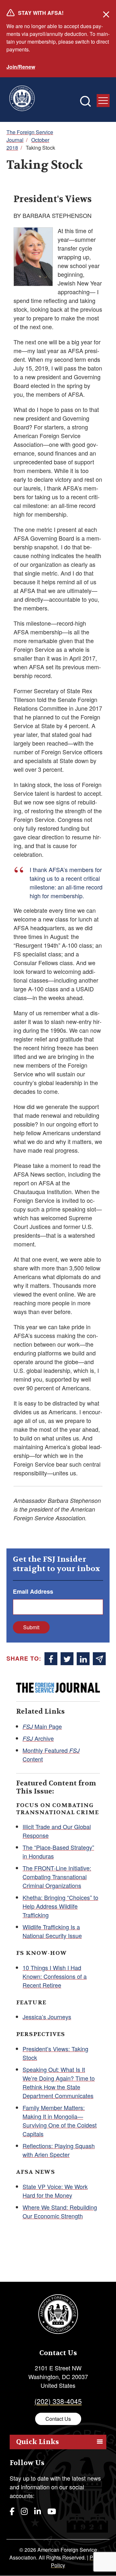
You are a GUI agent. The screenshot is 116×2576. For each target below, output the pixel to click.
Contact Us (58, 2419)
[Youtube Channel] (52, 2511)
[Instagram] (24, 2511)
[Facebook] (12, 2511)
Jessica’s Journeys (47, 2017)
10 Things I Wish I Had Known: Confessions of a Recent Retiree (55, 1976)
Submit (31, 1627)
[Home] (22, 100)
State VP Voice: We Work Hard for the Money (55, 2191)
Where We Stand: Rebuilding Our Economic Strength (60, 2211)
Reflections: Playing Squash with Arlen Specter (59, 2150)
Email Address (33, 1591)
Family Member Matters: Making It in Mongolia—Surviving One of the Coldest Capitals (60, 2121)
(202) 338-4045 (58, 2401)
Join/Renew (21, 67)
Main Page (42, 1726)
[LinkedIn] (38, 2511)
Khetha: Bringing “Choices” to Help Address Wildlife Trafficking (60, 1906)
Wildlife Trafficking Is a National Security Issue (52, 1931)
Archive (38, 1738)
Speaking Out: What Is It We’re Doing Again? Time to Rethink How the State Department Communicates (59, 2082)
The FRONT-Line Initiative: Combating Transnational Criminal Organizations (57, 1877)
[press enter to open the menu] (103, 101)
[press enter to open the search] (85, 101)
